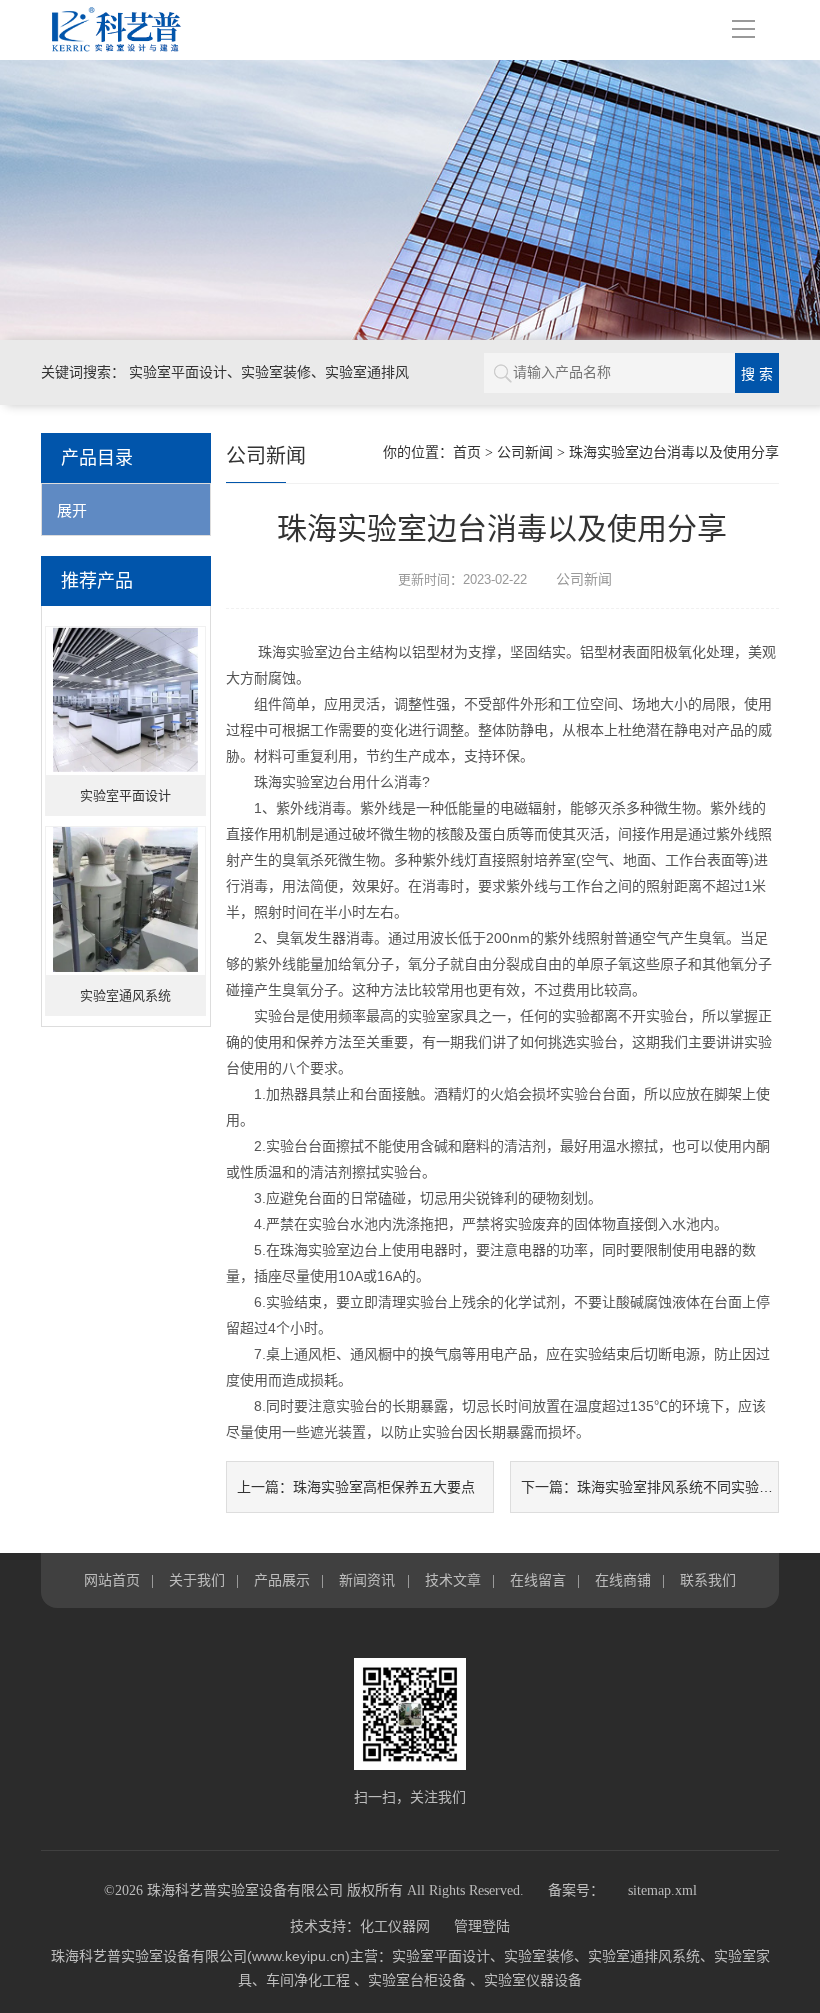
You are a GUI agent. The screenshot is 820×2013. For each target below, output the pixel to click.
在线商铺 (623, 1580)
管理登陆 (482, 1926)
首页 (467, 452)
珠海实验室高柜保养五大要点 (384, 1487)
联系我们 (708, 1580)
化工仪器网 (395, 1926)
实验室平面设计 (125, 795)
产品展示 (282, 1580)
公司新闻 (525, 452)
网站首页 (112, 1580)
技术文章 (453, 1580)
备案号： (576, 1890)
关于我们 (197, 1580)
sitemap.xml (662, 1890)
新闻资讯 (367, 1580)
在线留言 (538, 1580)
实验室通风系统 (125, 995)
